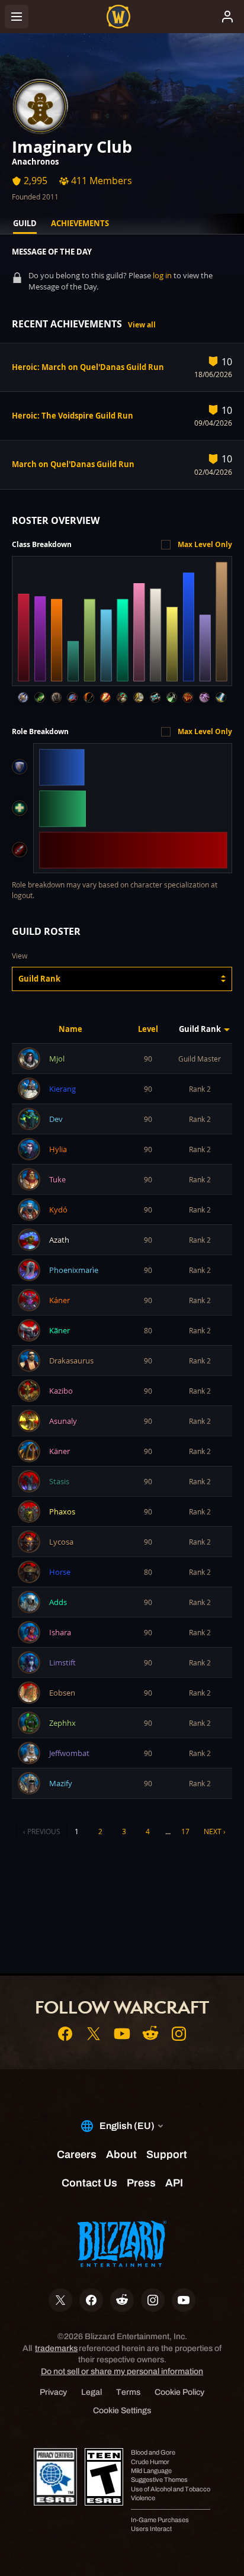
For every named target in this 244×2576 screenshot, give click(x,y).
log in (162, 275)
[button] (122, 979)
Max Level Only (205, 544)
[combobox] (122, 979)
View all (142, 325)
